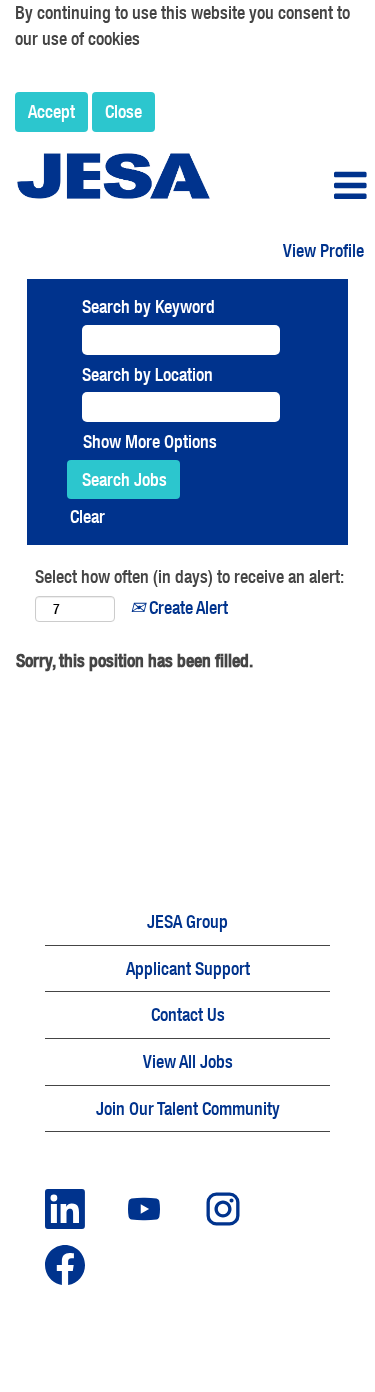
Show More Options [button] (150, 441)
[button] (312, 186)
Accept (51, 111)
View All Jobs (188, 1061)
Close (123, 111)
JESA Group (187, 921)
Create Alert (186, 607)
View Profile (323, 250)
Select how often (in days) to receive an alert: (189, 576)
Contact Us (188, 1014)
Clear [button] (87, 516)
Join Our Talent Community (188, 1108)
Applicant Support (188, 968)
